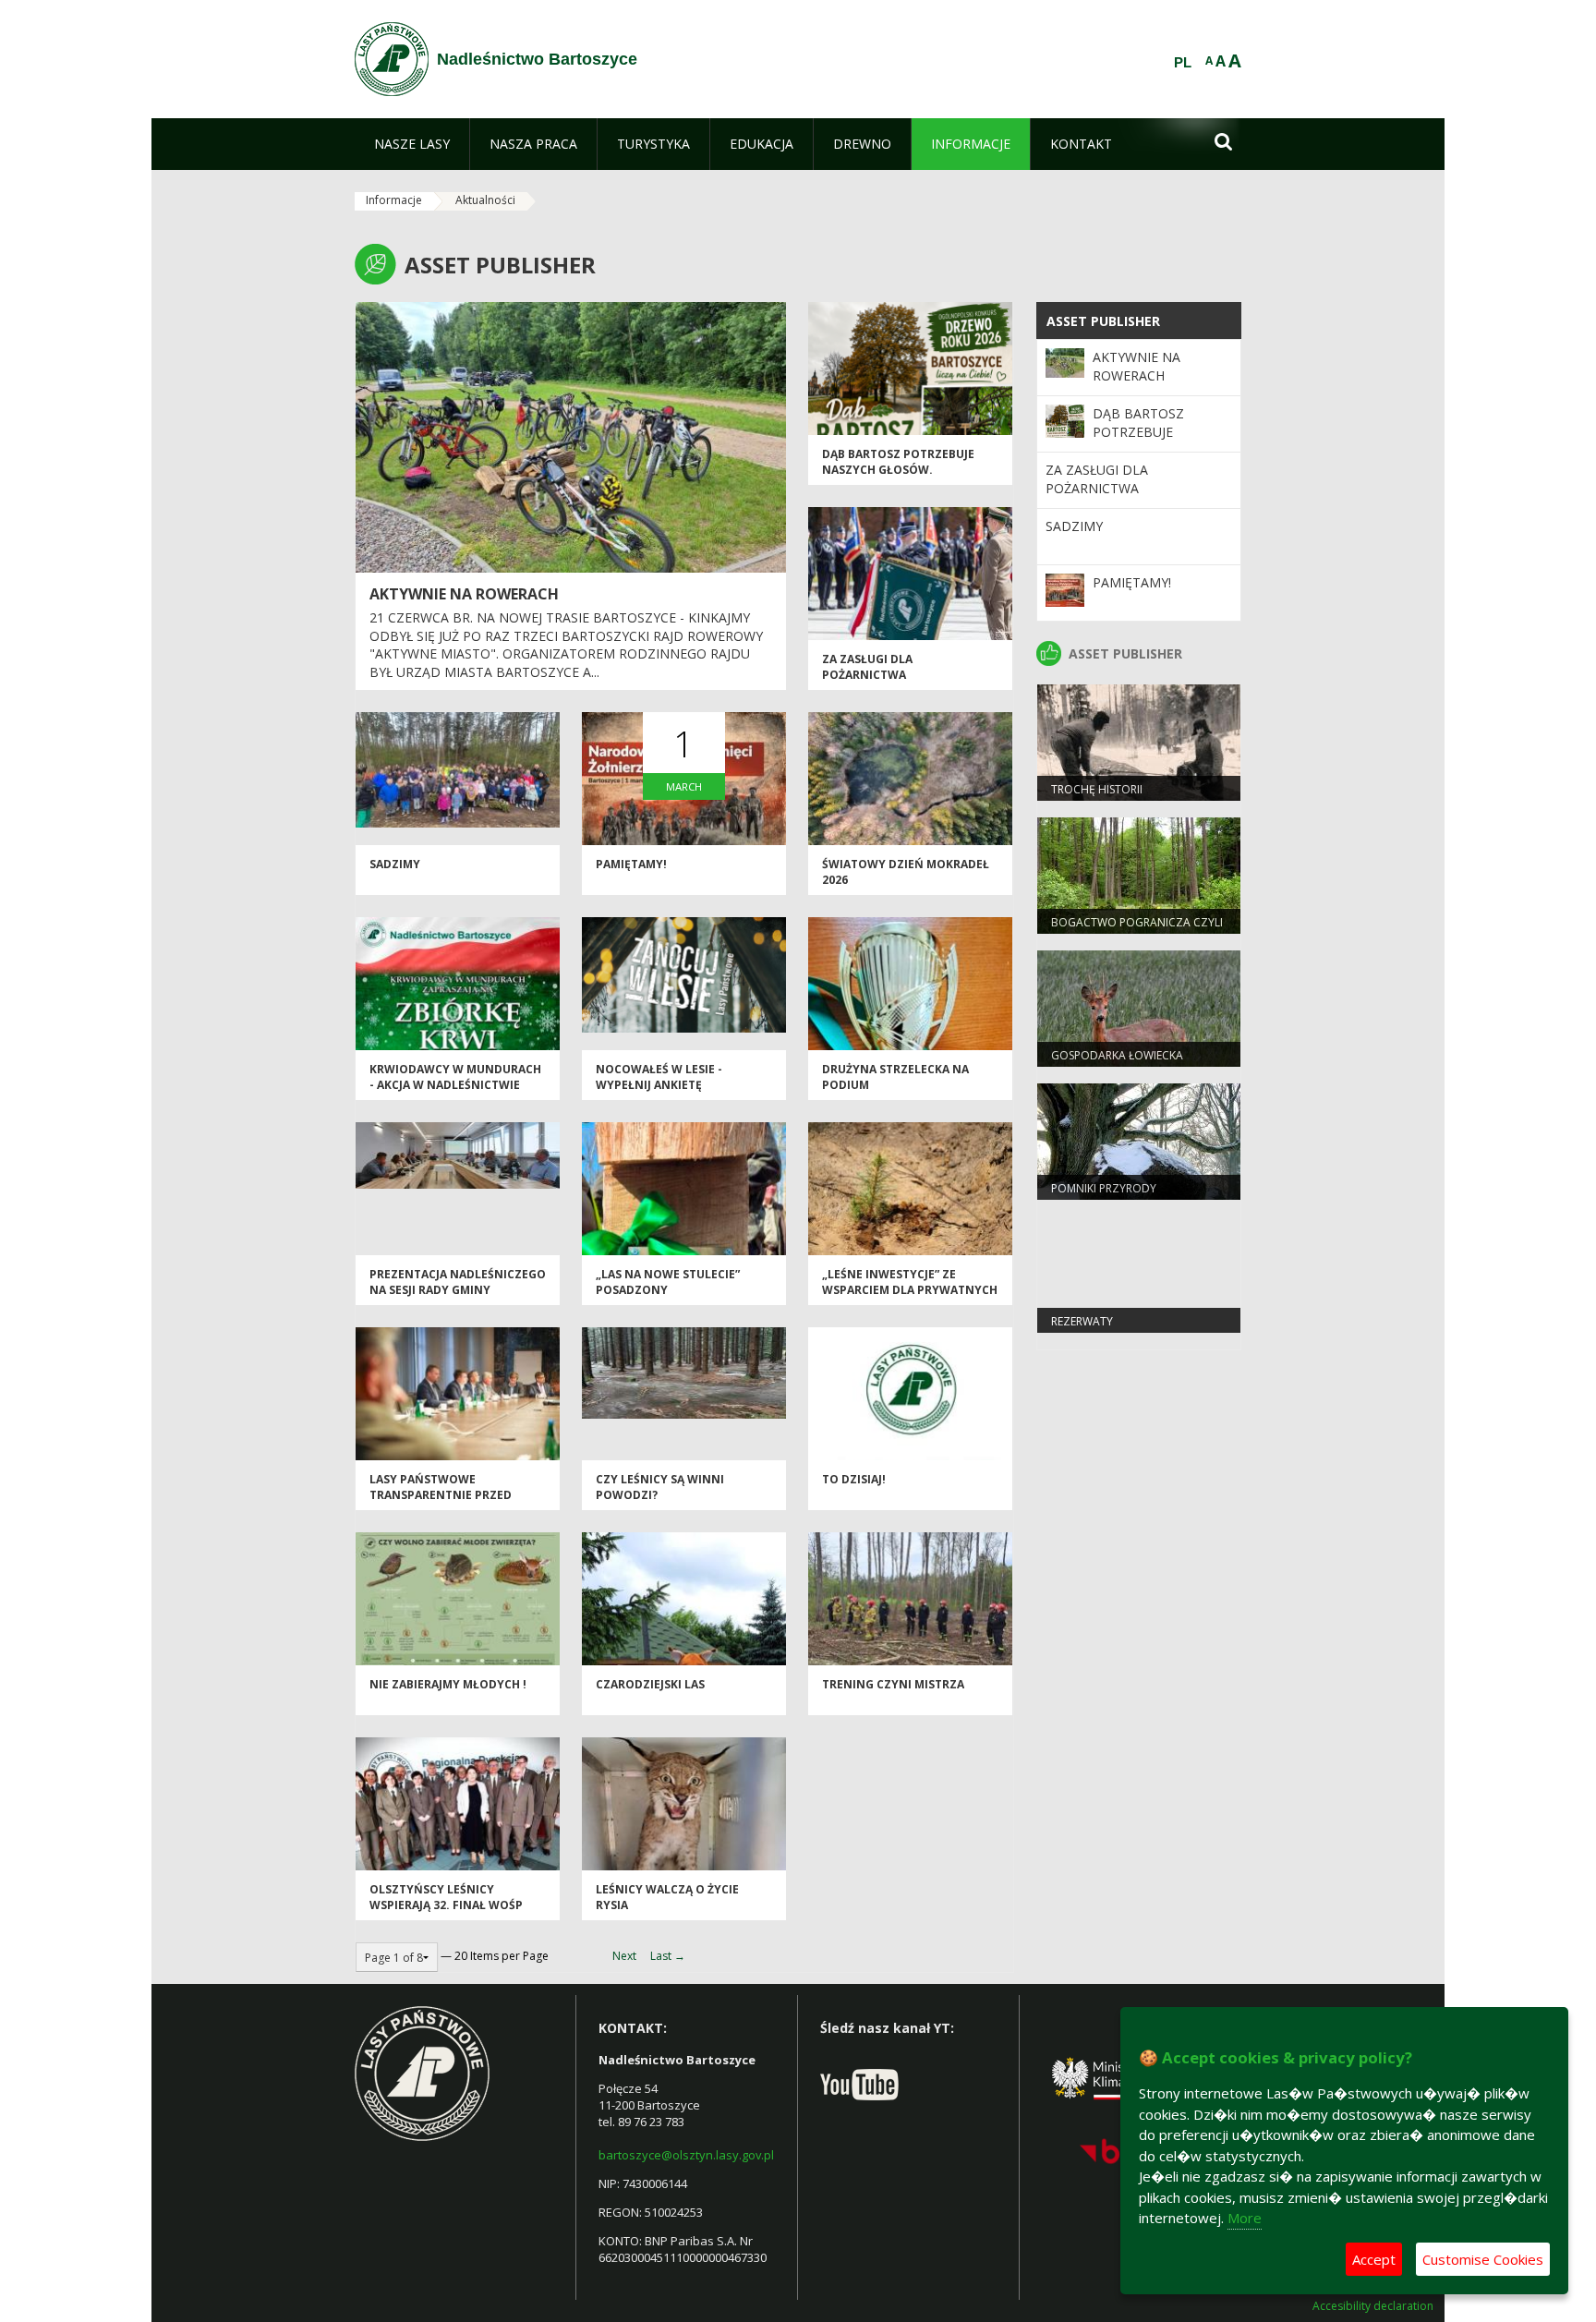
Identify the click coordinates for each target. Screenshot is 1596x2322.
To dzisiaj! (854, 1479)
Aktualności (485, 200)
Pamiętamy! (631, 864)
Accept (1374, 2259)
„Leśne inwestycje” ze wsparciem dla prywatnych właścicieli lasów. (910, 1290)
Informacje (394, 200)
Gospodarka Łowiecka (1117, 1055)
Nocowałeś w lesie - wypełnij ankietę (659, 1077)
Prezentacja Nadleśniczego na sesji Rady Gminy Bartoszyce (458, 1290)
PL (1183, 63)
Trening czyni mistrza (893, 1684)
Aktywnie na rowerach (464, 594)
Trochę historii (1097, 789)
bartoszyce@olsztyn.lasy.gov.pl (686, 2155)
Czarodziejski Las (650, 1684)
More (1245, 2218)
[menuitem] (412, 144)
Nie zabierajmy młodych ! (448, 1684)
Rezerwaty (1082, 1321)
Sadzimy (395, 864)
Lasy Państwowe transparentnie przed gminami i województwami (453, 1495)
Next (624, 1956)
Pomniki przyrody (1104, 1188)
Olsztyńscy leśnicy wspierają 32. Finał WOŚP (446, 1897)
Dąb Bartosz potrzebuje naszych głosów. (898, 462)
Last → (668, 1956)
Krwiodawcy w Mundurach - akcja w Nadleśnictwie (455, 1077)
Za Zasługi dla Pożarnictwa (867, 667)
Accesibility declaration (1373, 2306)
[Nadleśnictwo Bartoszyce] (392, 59)
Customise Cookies (1483, 2259)
